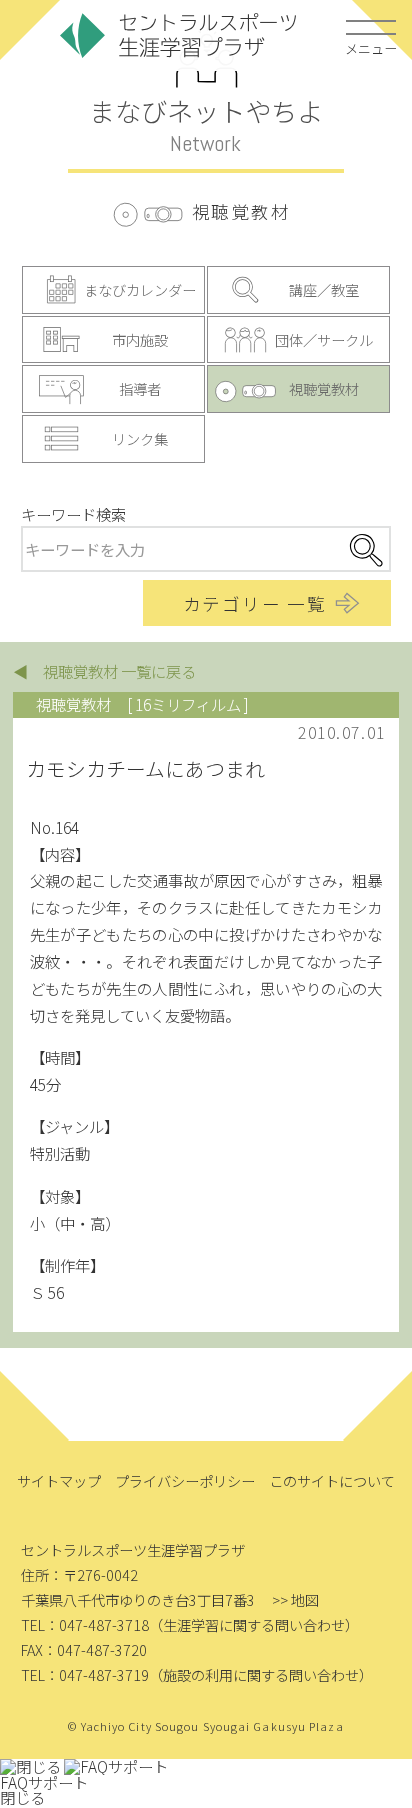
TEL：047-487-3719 (85, 1674)
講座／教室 (324, 289)
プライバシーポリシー (185, 1480)
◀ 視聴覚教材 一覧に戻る (104, 671)
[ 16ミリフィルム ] (188, 704)
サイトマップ (59, 1480)
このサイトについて (332, 1480)
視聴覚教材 (324, 388)
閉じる (22, 1797)
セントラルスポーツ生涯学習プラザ (178, 35)
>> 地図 (295, 1599)
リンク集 (140, 438)
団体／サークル (324, 339)
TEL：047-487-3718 (85, 1624)
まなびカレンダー (140, 289)
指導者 (140, 388)
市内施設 (140, 339)
